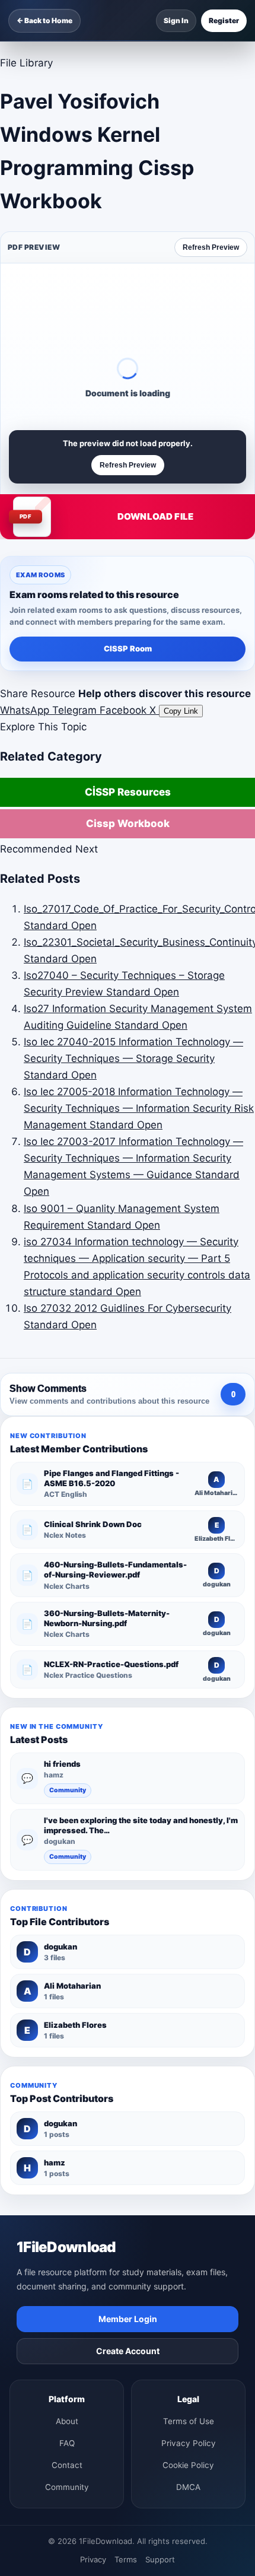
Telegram (76, 710)
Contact (67, 2465)
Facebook (125, 710)
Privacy (93, 2559)
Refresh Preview (211, 247)
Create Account (128, 2351)
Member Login (128, 2319)
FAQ (67, 2443)
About (67, 2421)
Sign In (176, 20)
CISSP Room (128, 648)
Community (68, 1790)
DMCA (188, 2487)
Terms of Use (189, 2421)
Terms (126, 2559)
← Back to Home (44, 20)
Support (160, 2559)
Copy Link (181, 711)
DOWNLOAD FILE (155, 516)
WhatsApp (26, 710)
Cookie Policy (188, 2465)
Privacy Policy (189, 2443)
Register (224, 20)
